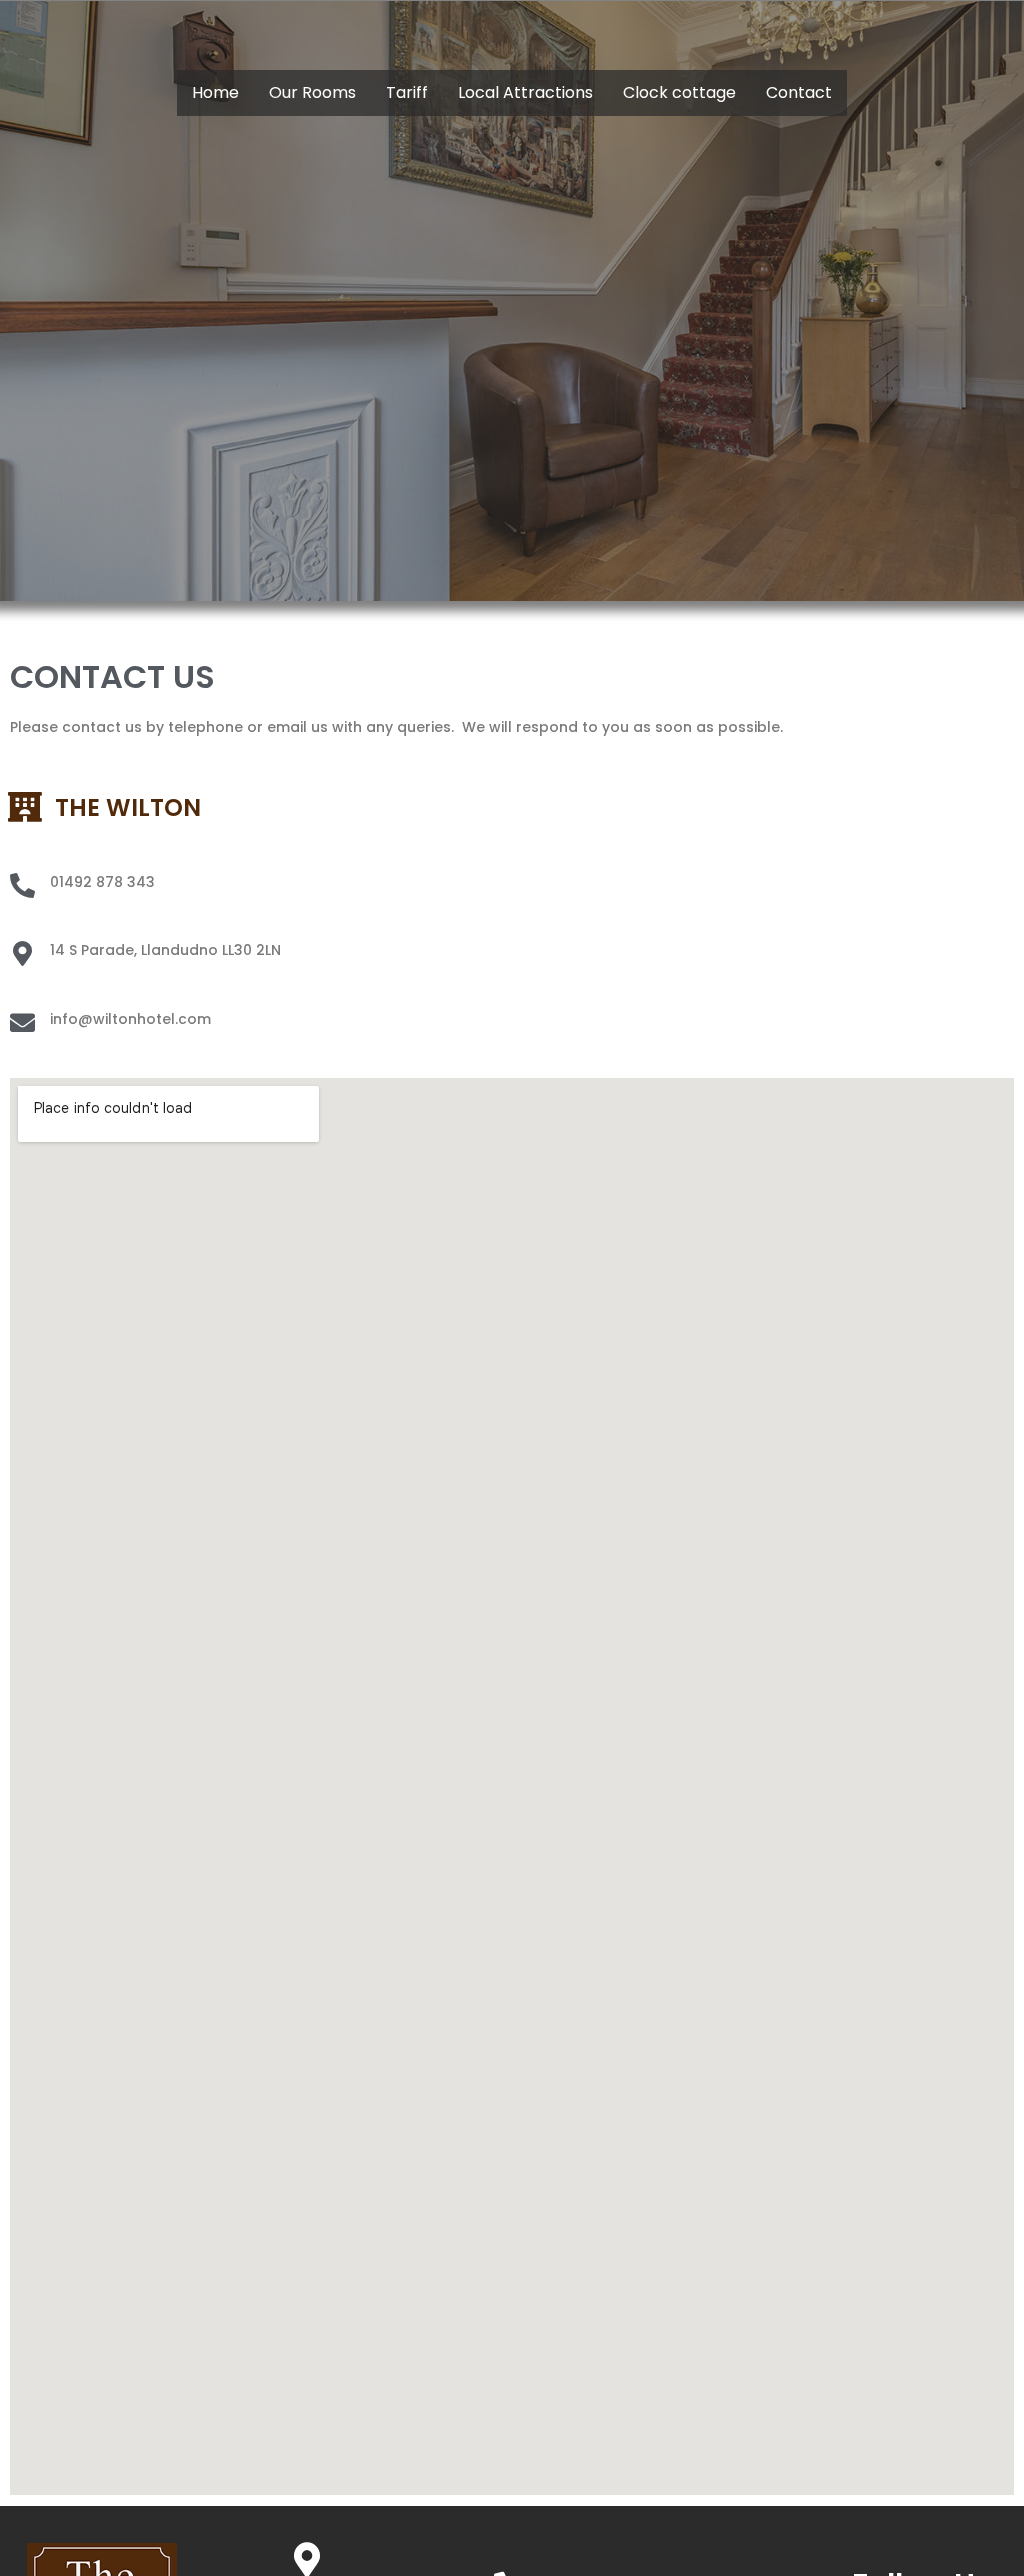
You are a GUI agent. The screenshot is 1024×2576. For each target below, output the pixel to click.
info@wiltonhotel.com (130, 1019)
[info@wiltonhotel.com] (22, 1022)
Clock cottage (679, 92)
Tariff (407, 92)
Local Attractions (525, 92)
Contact (799, 92)
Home (215, 92)
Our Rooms (312, 92)
